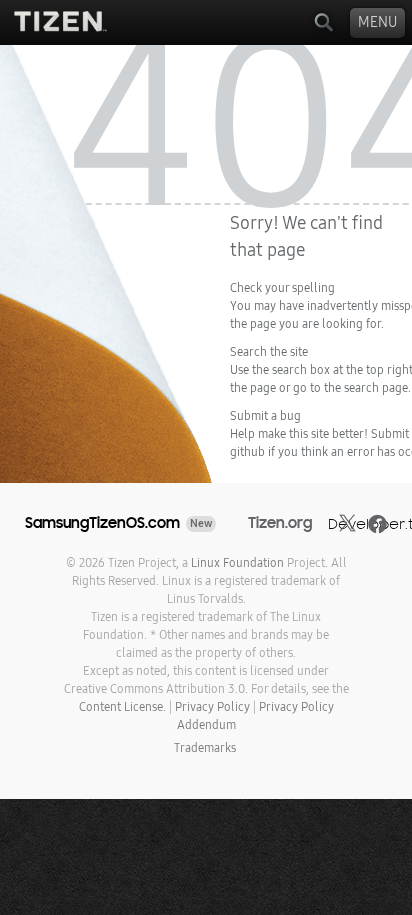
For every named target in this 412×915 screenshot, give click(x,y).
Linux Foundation (237, 563)
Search (323, 22)
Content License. (122, 707)
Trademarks (205, 748)
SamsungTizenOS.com (102, 523)
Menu (377, 22)
